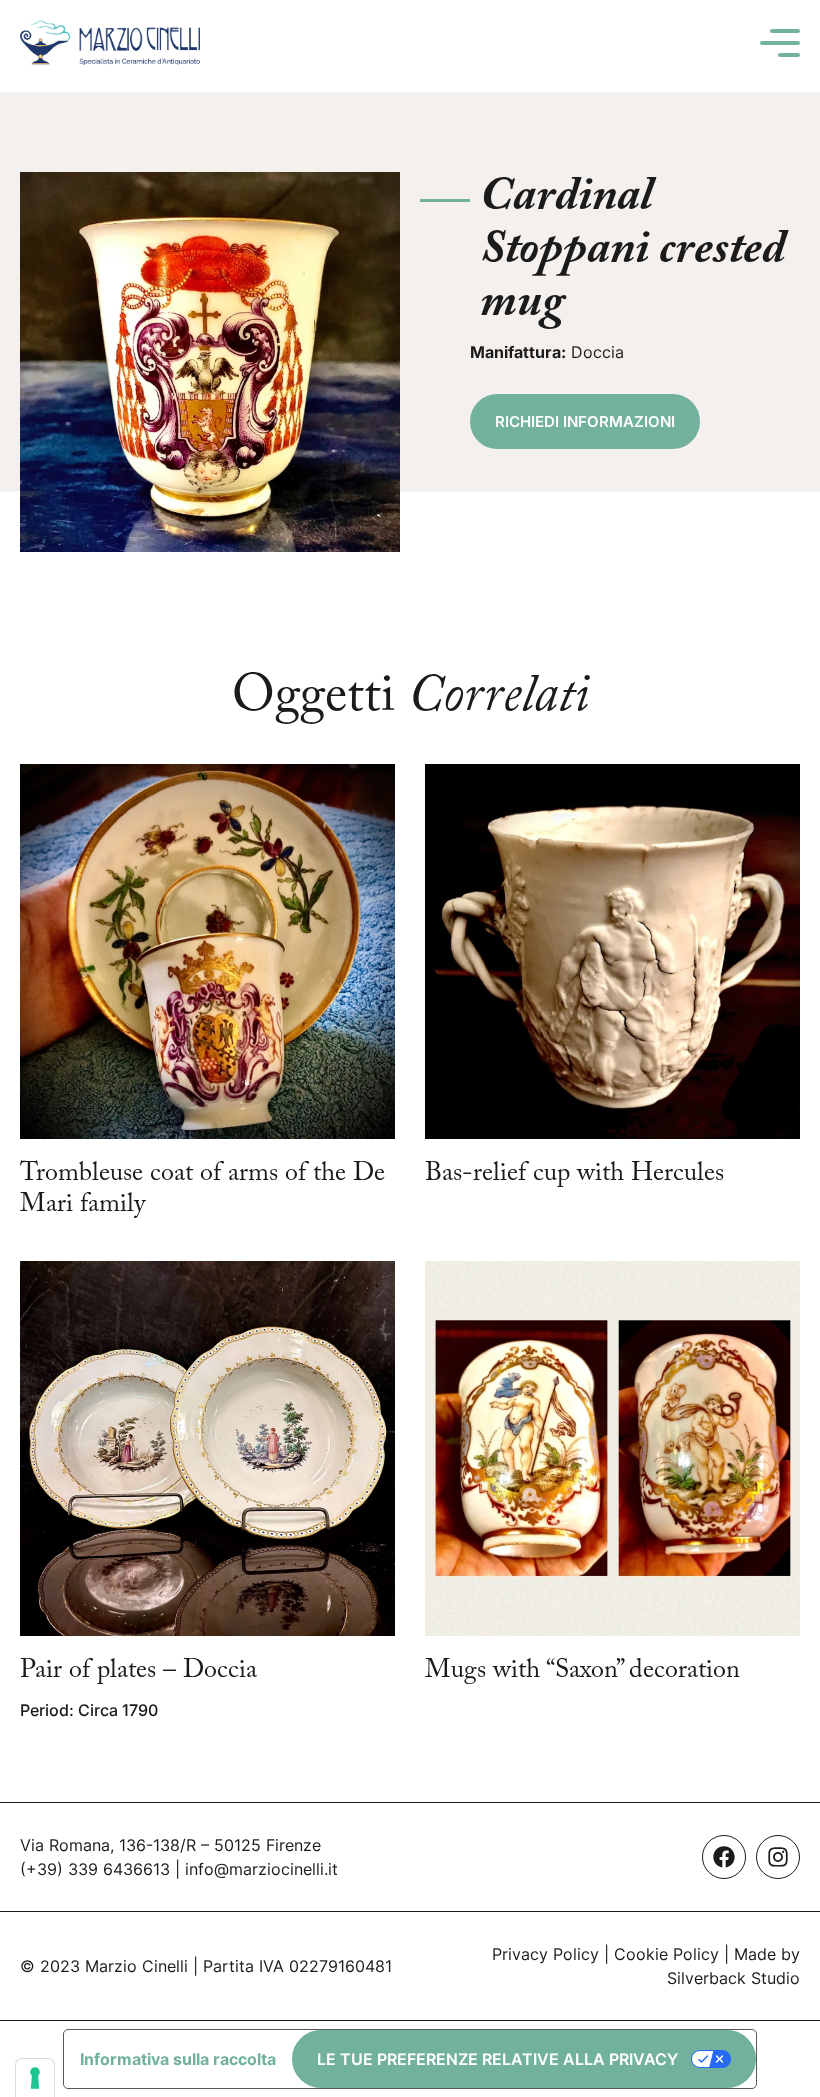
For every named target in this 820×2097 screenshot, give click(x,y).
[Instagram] (778, 1857)
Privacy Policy (545, 1954)
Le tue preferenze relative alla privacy (497, 2059)
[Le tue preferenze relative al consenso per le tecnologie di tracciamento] (35, 2078)
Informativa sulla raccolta (178, 2059)
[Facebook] (724, 1857)
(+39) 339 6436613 (95, 1869)
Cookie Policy (666, 1954)
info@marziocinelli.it (261, 1869)
